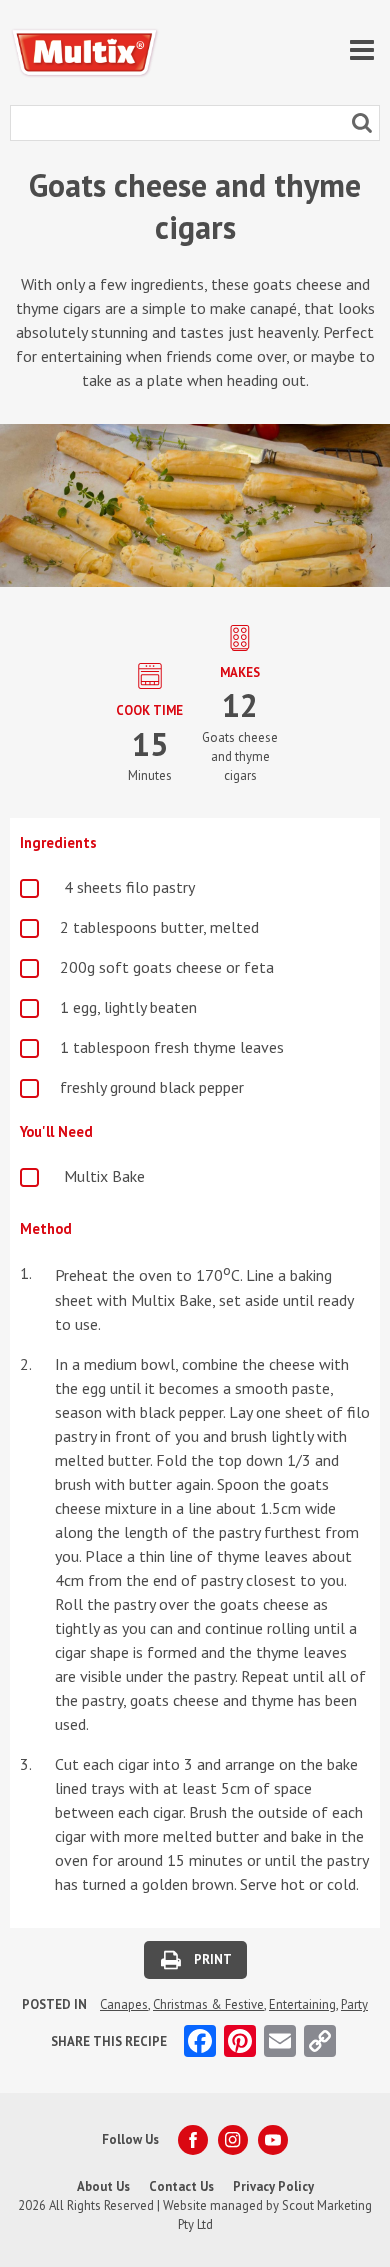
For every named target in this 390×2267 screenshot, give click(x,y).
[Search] (362, 123)
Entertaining (302, 2004)
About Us (103, 2186)
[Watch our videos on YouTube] (273, 2140)
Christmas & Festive (208, 2004)
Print (213, 1959)
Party (354, 2004)
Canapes (124, 2004)
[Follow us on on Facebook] (193, 2140)
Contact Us (181, 2186)
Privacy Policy (273, 2186)
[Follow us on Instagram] (233, 2140)
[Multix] (85, 53)
